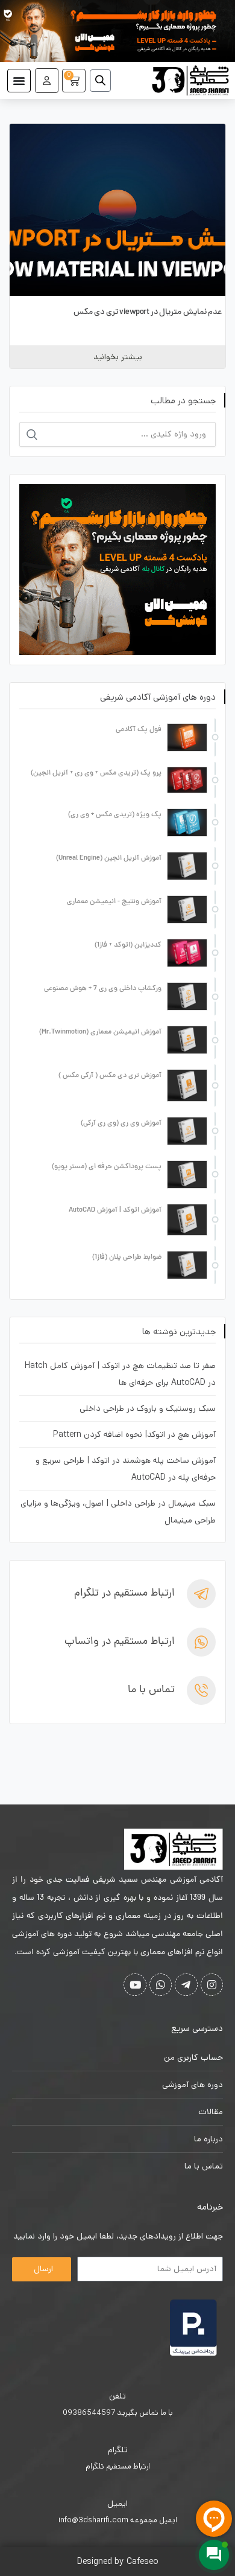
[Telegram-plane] (186, 1985)
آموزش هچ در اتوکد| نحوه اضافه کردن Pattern (134, 1434)
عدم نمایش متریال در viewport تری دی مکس (148, 312)
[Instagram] (212, 1985)
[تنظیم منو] (19, 81)
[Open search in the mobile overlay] (105, 80)
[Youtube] (135, 1985)
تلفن (117, 2396)
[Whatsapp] (161, 1985)
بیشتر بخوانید (118, 357)
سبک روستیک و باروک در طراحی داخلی (148, 1408)
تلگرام (118, 2450)
